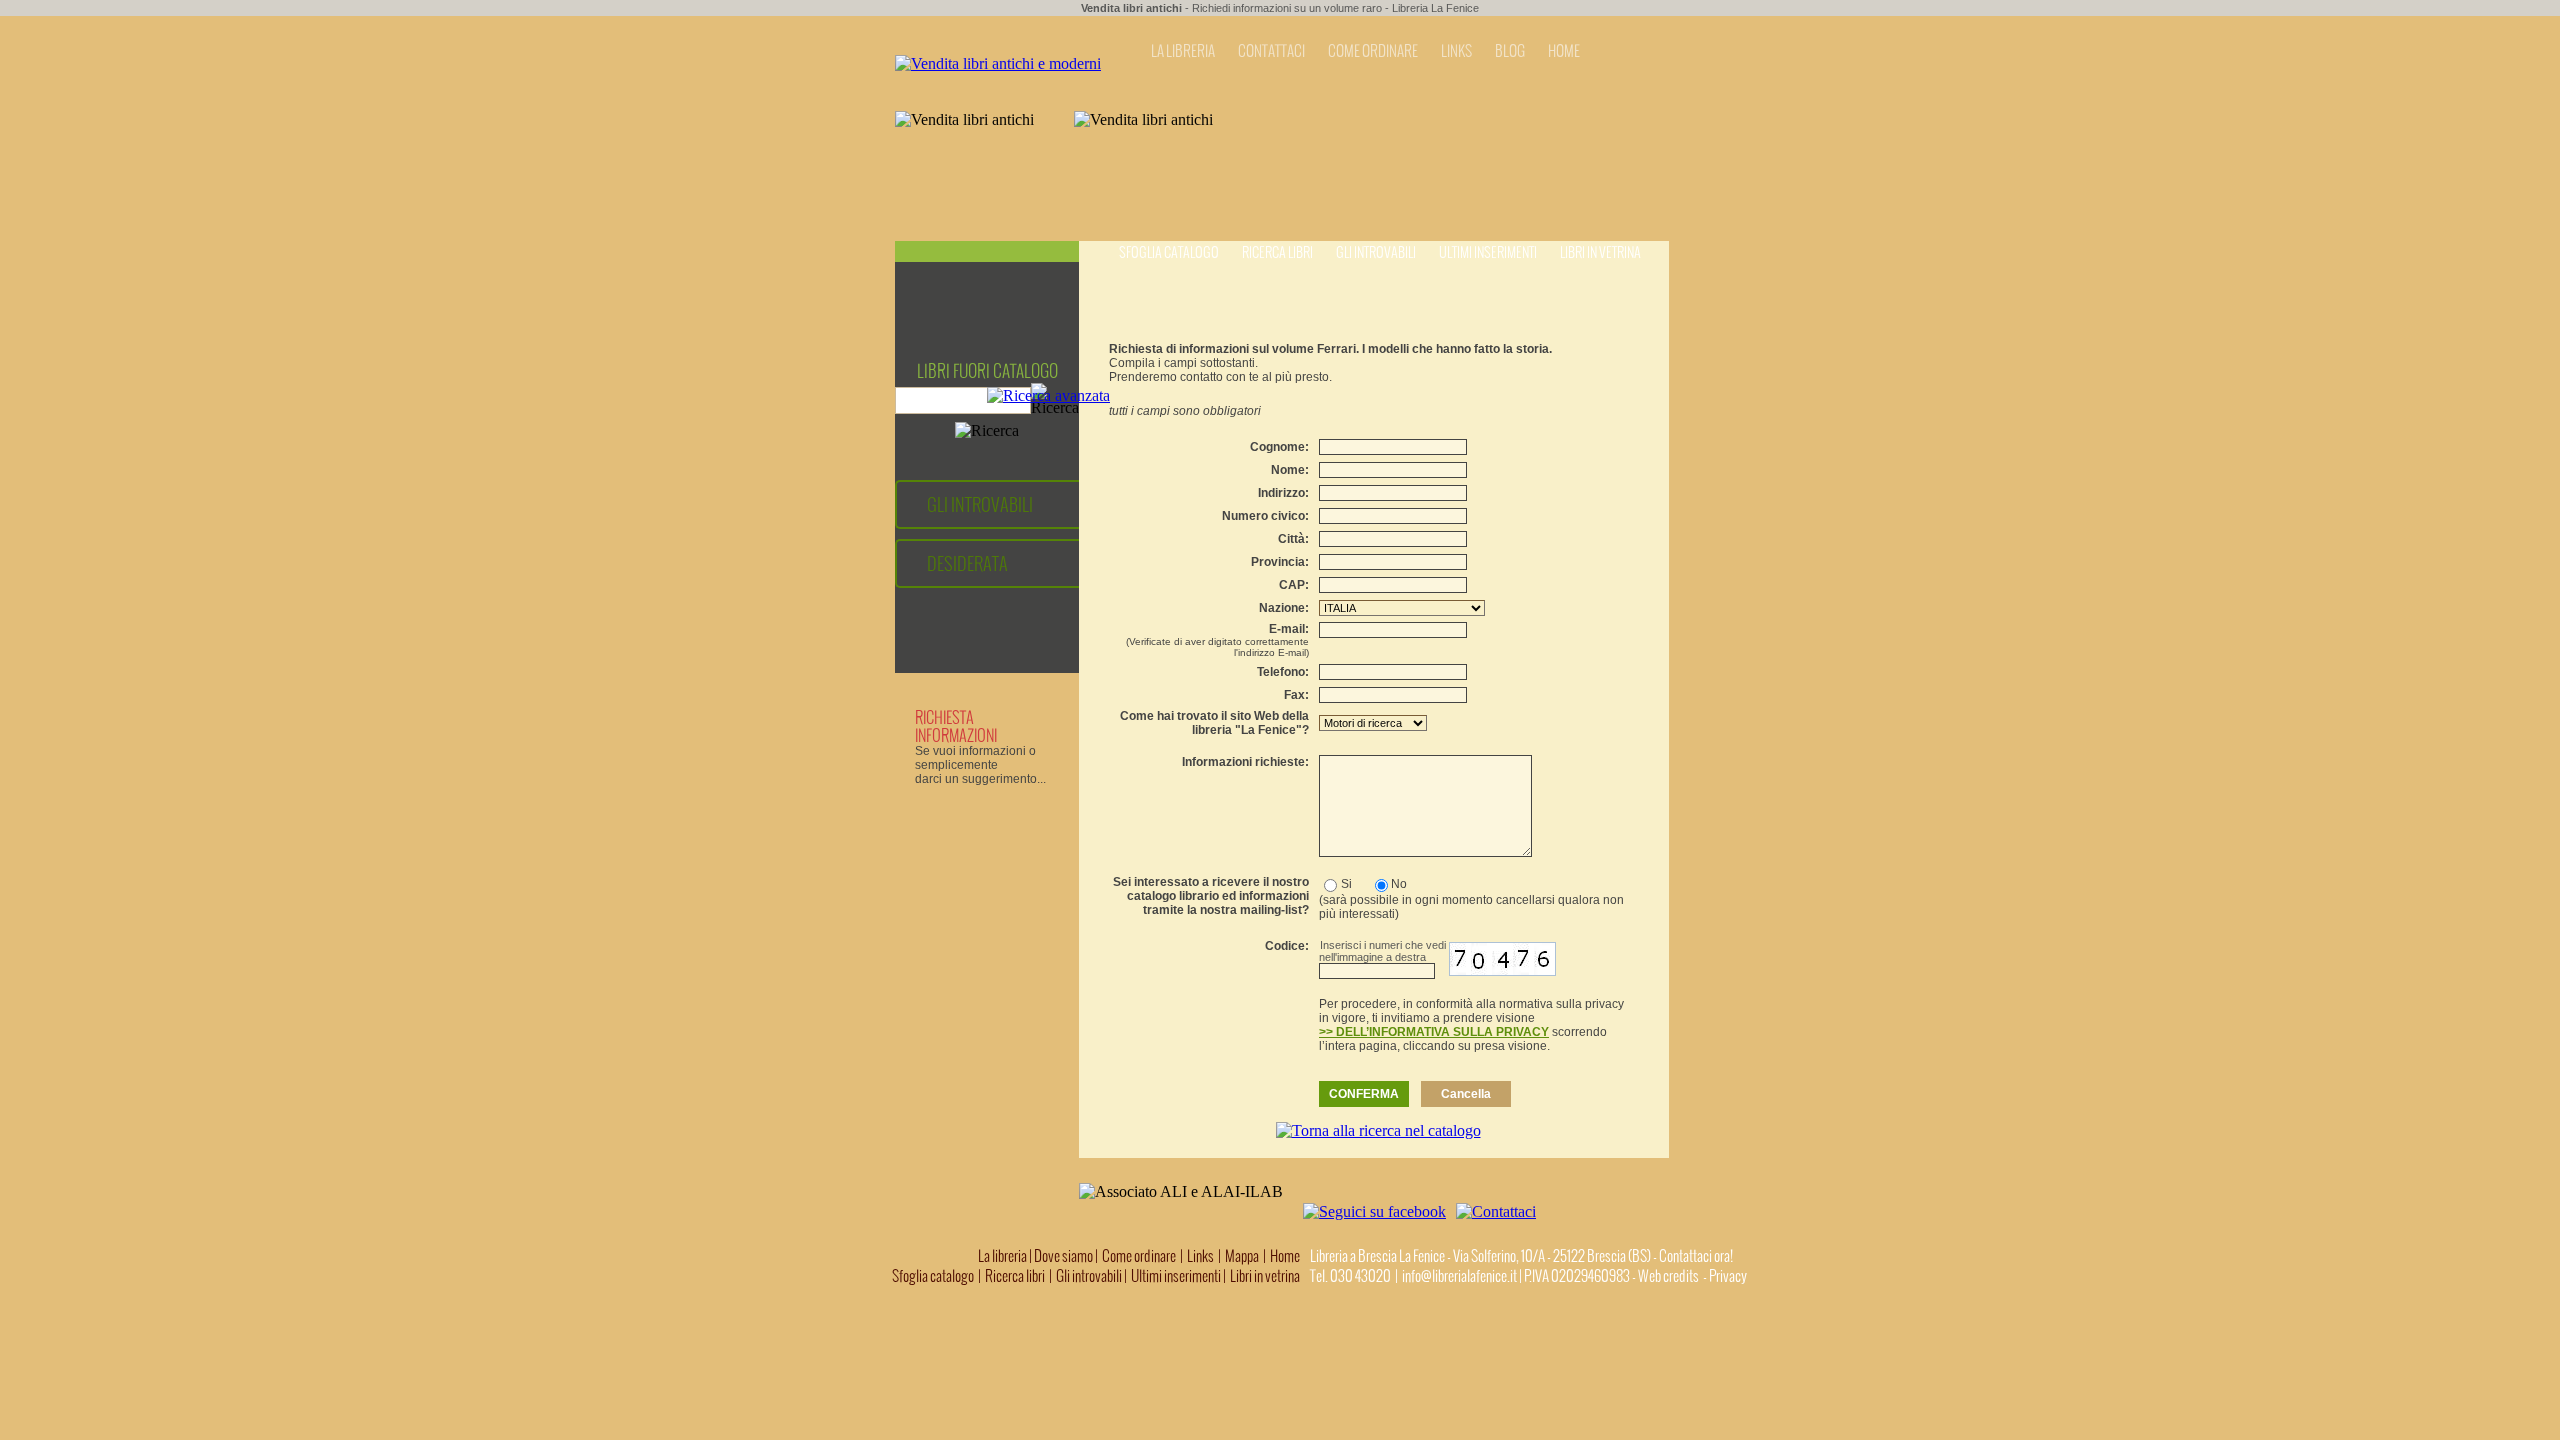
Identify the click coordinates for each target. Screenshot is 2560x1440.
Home (1285, 1256)
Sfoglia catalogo (1169, 252)
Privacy (1728, 1276)
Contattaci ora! (1696, 1256)
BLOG (1510, 51)
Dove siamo (1063, 1256)
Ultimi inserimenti (1488, 252)
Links (1200, 1256)
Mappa (1242, 1256)
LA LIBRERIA (1183, 51)
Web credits (1668, 1276)
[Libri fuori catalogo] (998, 63)
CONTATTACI (1271, 51)
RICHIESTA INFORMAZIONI (956, 726)
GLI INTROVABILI (980, 504)
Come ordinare (1139, 1256)
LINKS (1456, 51)
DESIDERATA (967, 563)
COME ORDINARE (1373, 51)
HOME (1564, 51)
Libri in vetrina (1600, 252)
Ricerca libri (1277, 252)
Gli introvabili (1376, 252)
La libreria (1003, 1256)
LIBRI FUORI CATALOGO (987, 371)
